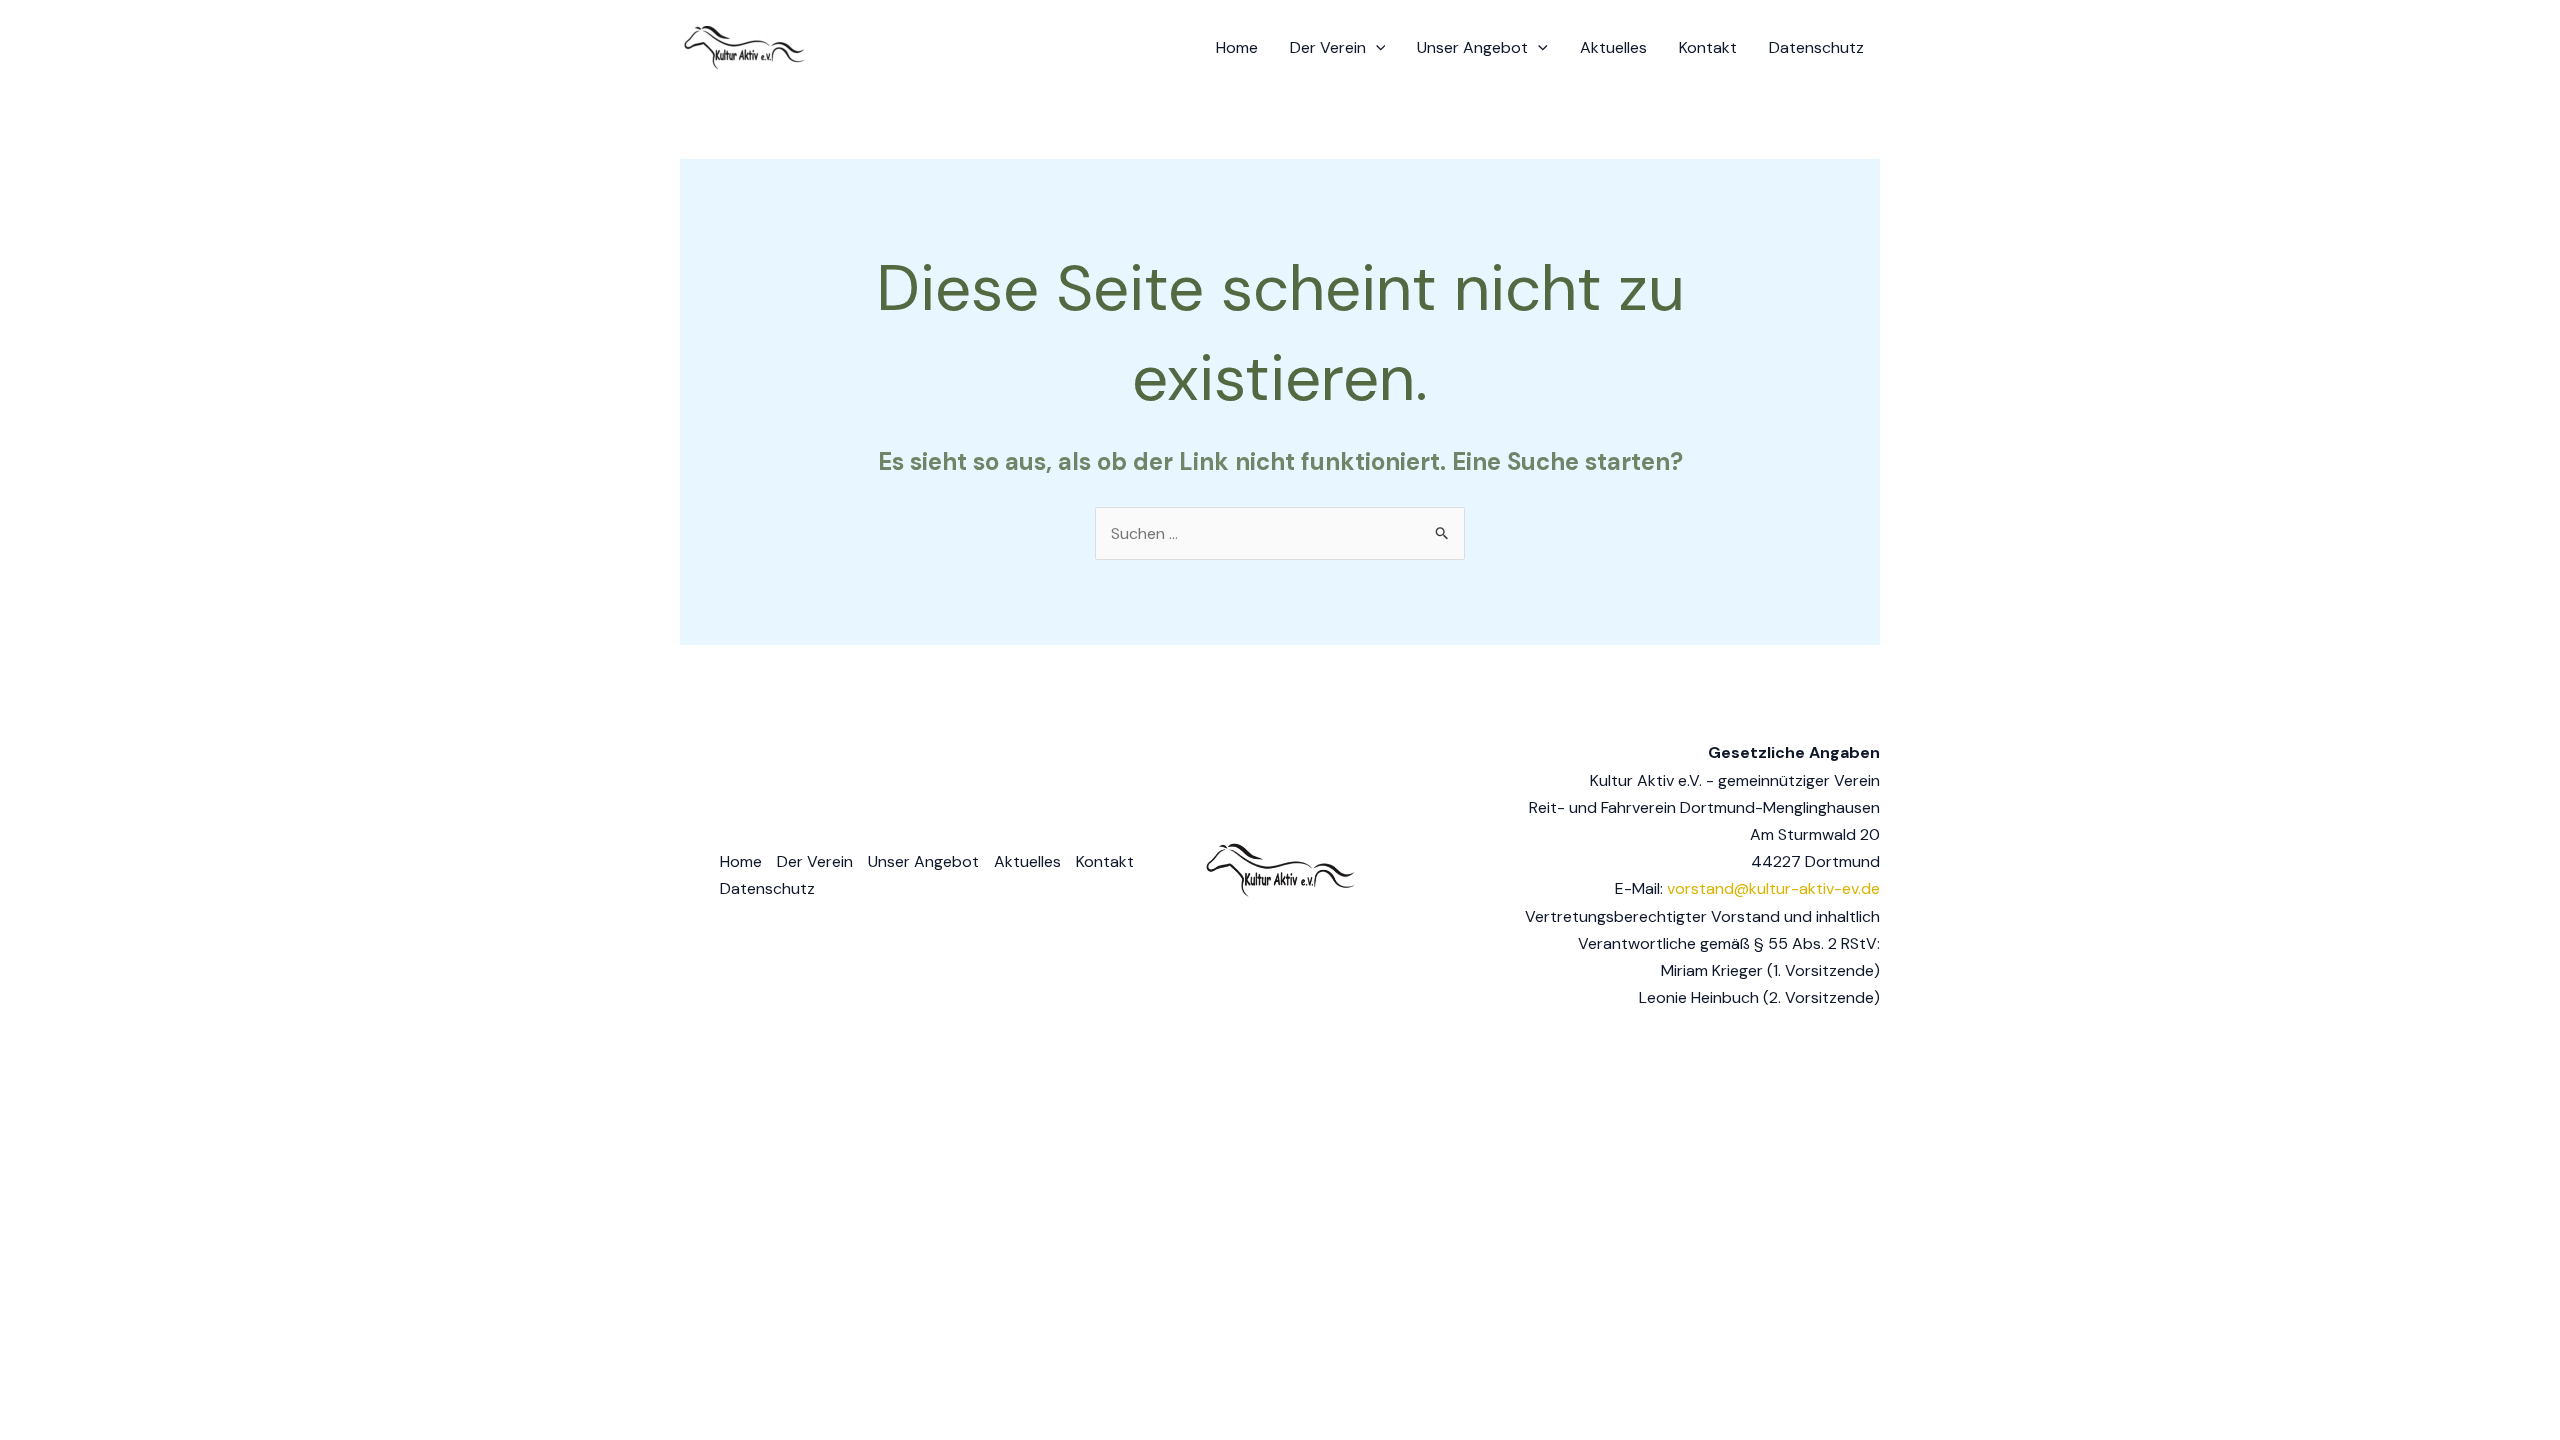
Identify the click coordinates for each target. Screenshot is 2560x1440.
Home (1237, 47)
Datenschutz (1816, 47)
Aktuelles (1613, 47)
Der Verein (1328, 47)
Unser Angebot (1472, 47)
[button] (1376, 48)
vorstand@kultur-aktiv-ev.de (1773, 888)
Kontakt (1708, 47)
